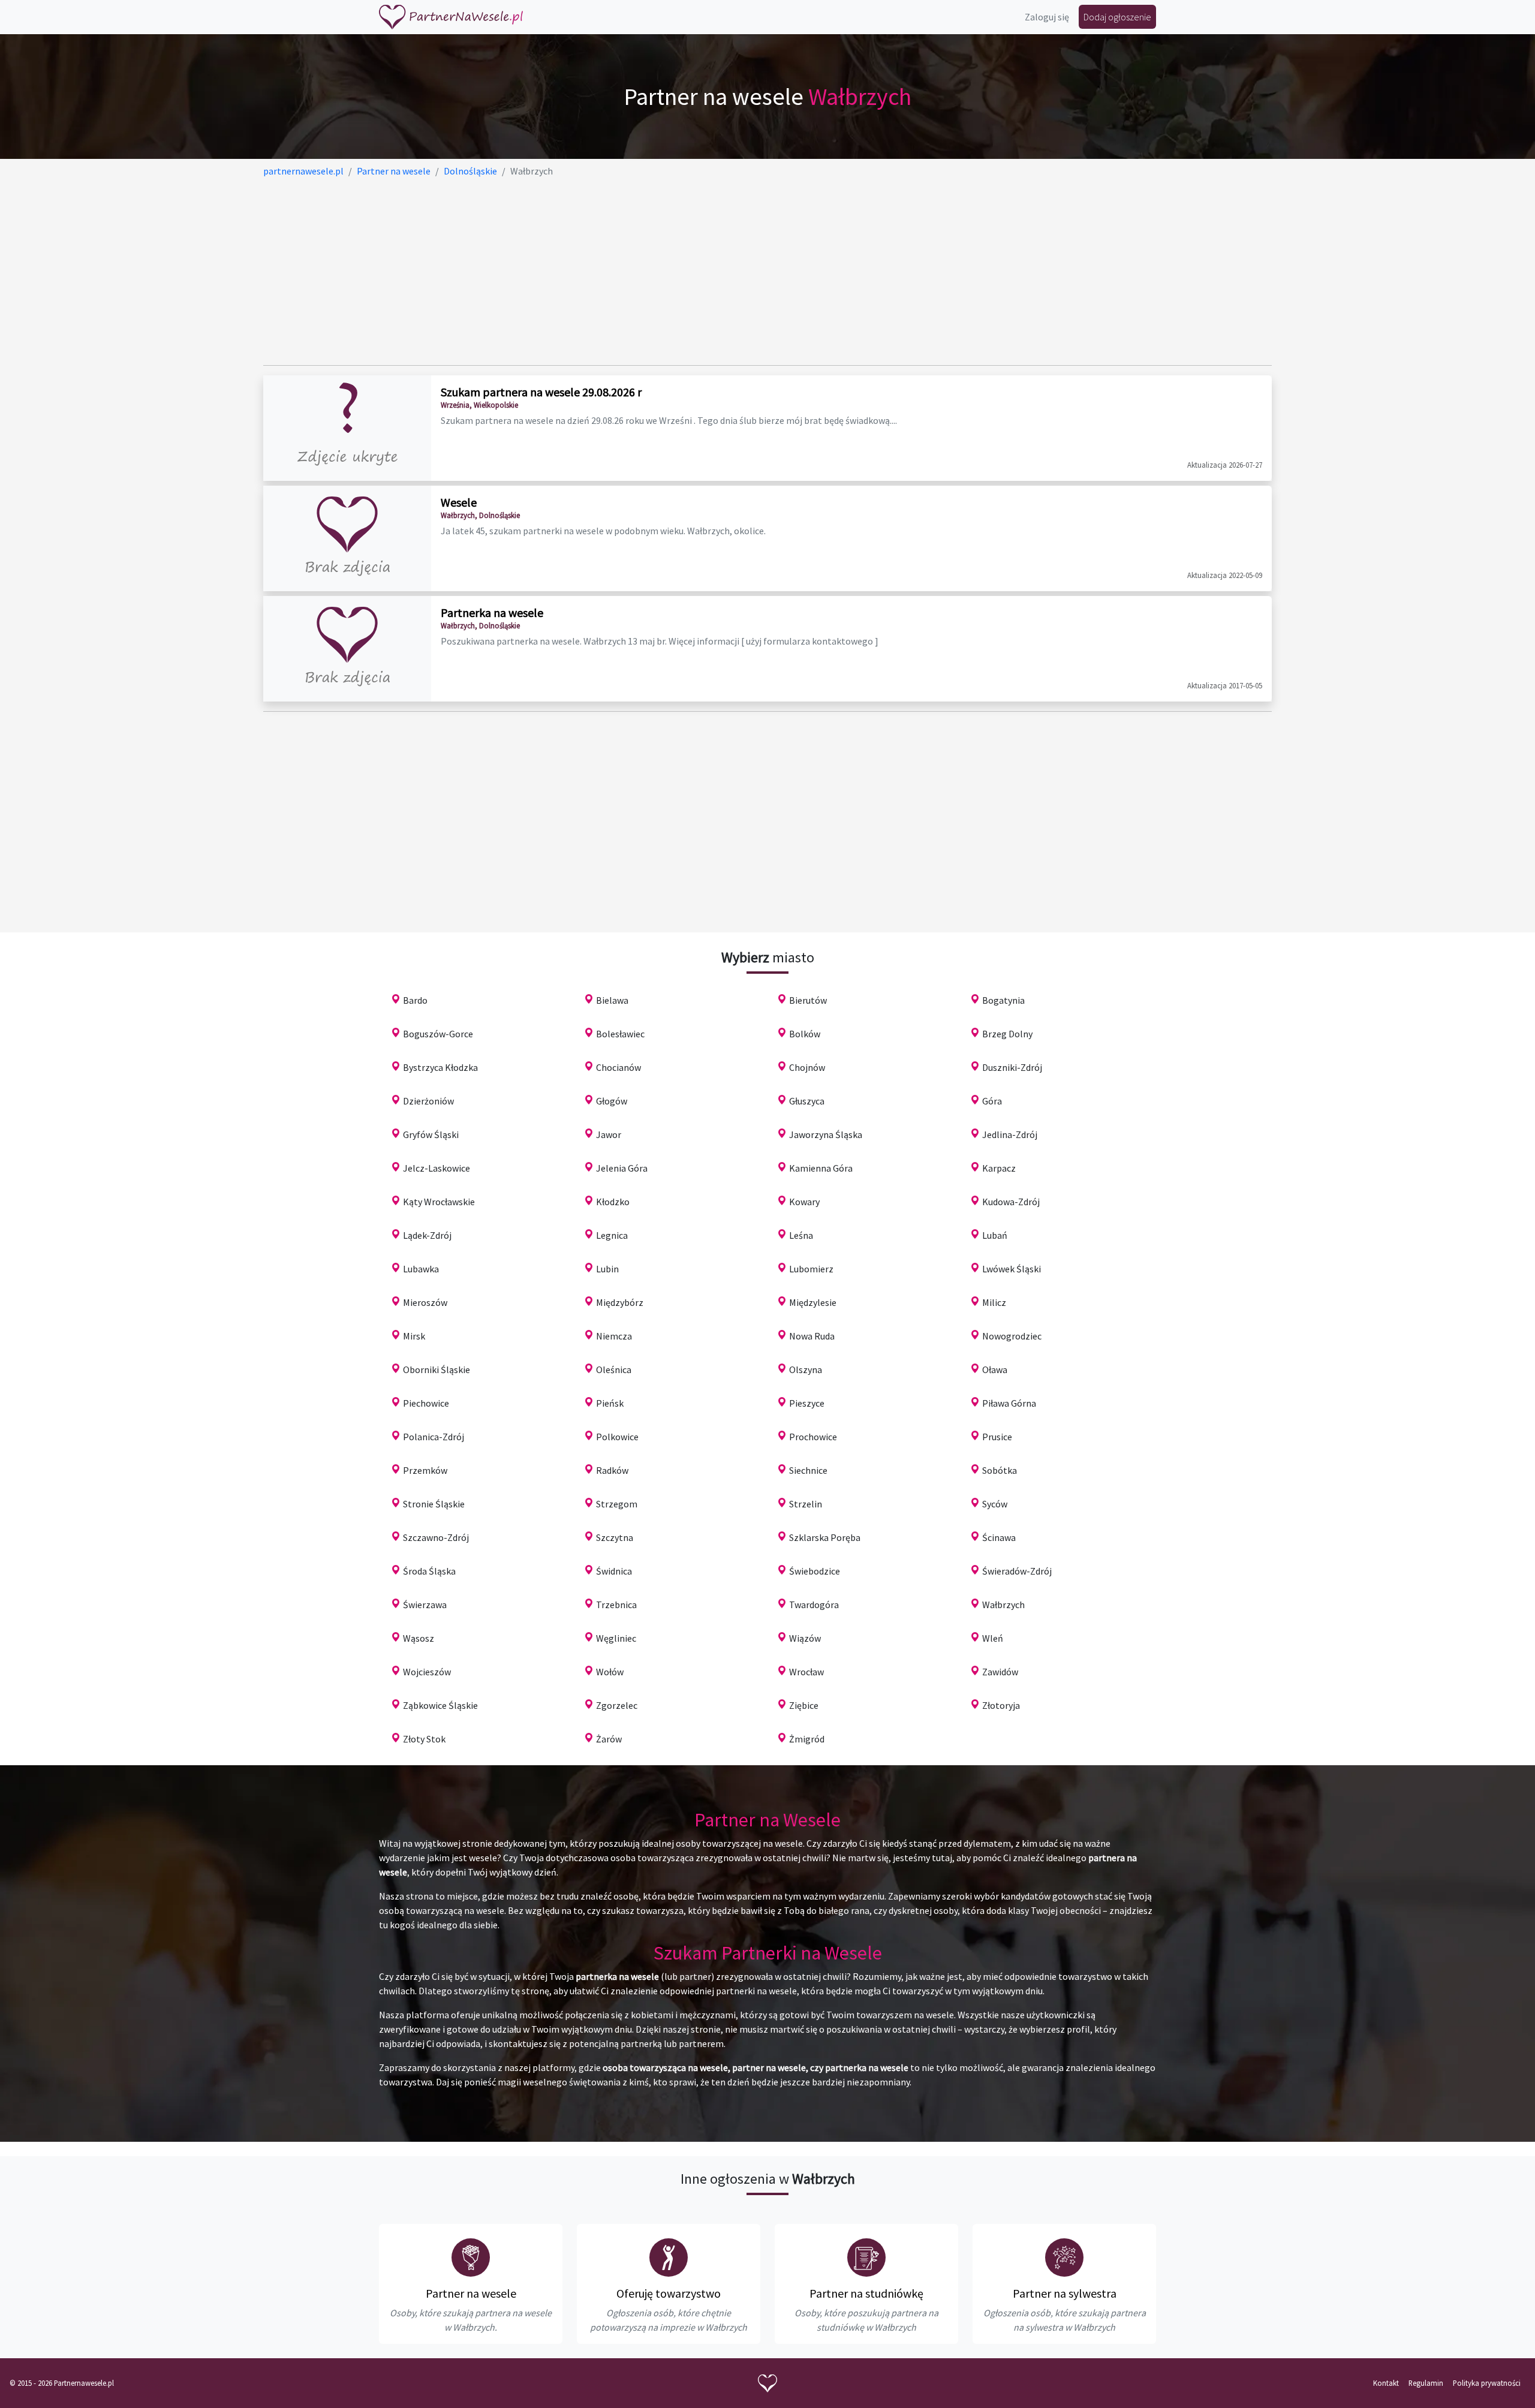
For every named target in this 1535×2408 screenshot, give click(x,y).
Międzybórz (620, 1302)
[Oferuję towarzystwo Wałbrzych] (669, 2257)
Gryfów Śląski (431, 1134)
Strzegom (617, 1504)
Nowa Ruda (812, 1336)
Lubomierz (811, 1269)
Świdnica (614, 1571)
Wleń (993, 1638)
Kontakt (1386, 2383)
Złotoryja (1001, 1705)
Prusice (997, 1437)
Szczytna (615, 1537)
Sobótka (1000, 1470)
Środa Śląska (429, 1571)
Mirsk (414, 1336)
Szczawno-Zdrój (436, 1537)
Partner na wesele (471, 2293)
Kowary (804, 1202)
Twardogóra (814, 1605)
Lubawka (421, 1269)
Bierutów (808, 1000)
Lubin (607, 1269)
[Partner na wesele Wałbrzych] (471, 2257)
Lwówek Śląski (1012, 1269)
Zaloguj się (1047, 17)
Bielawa (612, 1000)
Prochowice (813, 1437)
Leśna (801, 1235)
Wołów (610, 1672)
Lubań (995, 1235)
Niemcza (614, 1336)
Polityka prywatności (1487, 2383)
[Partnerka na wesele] (347, 649)
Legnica (612, 1235)
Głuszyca (807, 1101)
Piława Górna (1009, 1403)
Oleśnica (614, 1369)
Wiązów (805, 1638)
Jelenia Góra (622, 1168)
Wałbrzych (1003, 1605)
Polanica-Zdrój (434, 1437)
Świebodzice (815, 1571)
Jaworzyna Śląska (826, 1134)
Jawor (609, 1134)
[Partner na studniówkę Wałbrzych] (866, 2257)
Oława (995, 1369)
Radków (612, 1470)
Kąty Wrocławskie (439, 1202)
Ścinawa (999, 1537)
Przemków (425, 1470)
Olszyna (806, 1369)
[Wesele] (347, 538)
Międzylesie (813, 1302)
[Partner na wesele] (451, 17)
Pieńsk (610, 1403)
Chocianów (618, 1067)
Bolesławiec (620, 1034)
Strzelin (806, 1504)
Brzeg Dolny (1007, 1034)
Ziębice (804, 1705)
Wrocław (806, 1672)
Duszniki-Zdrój (1012, 1067)
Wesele (459, 502)
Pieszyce (807, 1403)
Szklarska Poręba (825, 1537)
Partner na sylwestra (1065, 2293)
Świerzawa (425, 1605)
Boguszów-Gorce (438, 1034)
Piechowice (426, 1403)
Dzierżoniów (428, 1101)
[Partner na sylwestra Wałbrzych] (1064, 2257)
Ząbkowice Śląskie (440, 1705)
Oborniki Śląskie (437, 1369)
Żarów (609, 1739)
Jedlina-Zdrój (1010, 1134)
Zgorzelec (617, 1705)
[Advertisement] (623, 272)
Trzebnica (616, 1605)
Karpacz (999, 1168)
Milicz (994, 1302)
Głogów (612, 1101)
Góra (992, 1101)
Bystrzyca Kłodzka (440, 1067)
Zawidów (1000, 1672)
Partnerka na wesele (492, 612)
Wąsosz (419, 1638)
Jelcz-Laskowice (437, 1168)
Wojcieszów (427, 1672)
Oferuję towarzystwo (669, 2293)
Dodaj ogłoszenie (1117, 17)
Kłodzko (613, 1202)
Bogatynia (1003, 1000)
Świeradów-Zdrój (1017, 1571)
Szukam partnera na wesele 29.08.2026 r (541, 392)
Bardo (415, 1000)
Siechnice (808, 1470)
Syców (995, 1504)
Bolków (805, 1034)
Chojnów (807, 1067)
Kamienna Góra (821, 1168)
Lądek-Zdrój (427, 1235)
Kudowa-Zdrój (1011, 1202)
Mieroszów (425, 1302)
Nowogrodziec (1012, 1336)
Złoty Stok (424, 1739)
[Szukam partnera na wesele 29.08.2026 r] (347, 428)
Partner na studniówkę (866, 2293)
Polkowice (617, 1437)
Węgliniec (616, 1638)
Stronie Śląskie (434, 1504)
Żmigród (807, 1739)
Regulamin (1426, 2383)
